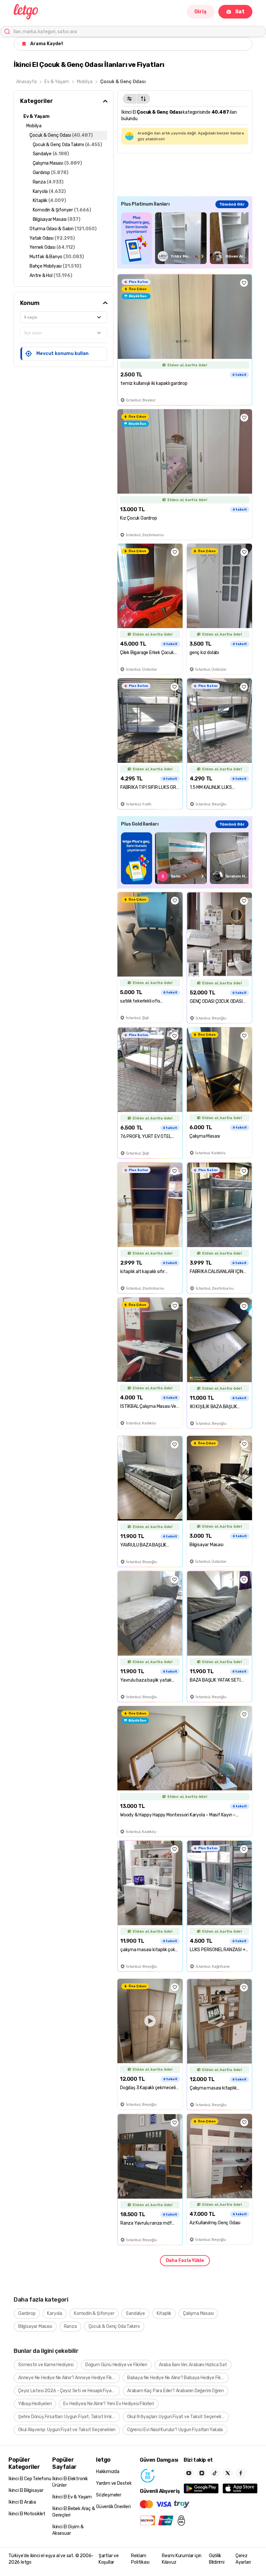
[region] (185, 238)
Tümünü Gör (232, 204)
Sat (240, 12)
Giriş (200, 12)
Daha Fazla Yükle (185, 2260)
